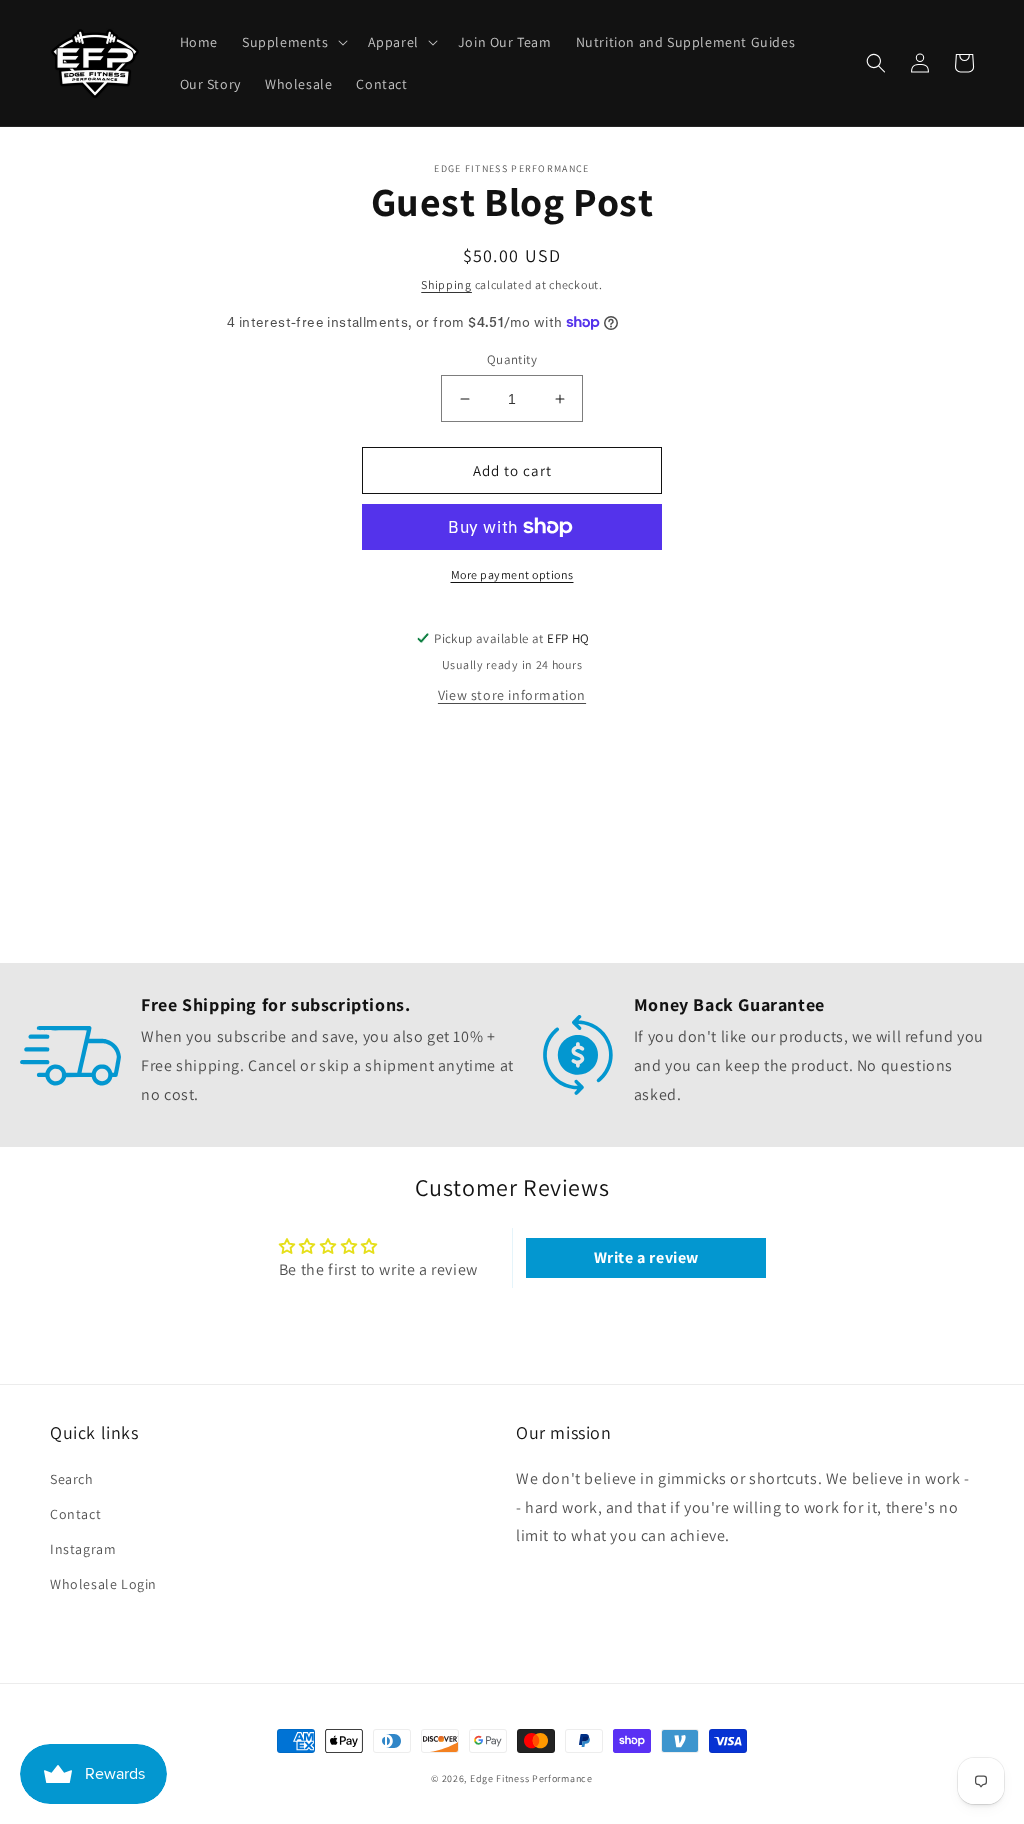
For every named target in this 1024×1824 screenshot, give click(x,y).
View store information (512, 695)
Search (72, 1479)
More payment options (512, 574)
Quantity (512, 359)
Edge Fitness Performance (531, 1778)
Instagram (83, 1549)
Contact (75, 1514)
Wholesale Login (103, 1584)
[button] (293, 42)
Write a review (646, 1257)
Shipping (446, 284)
